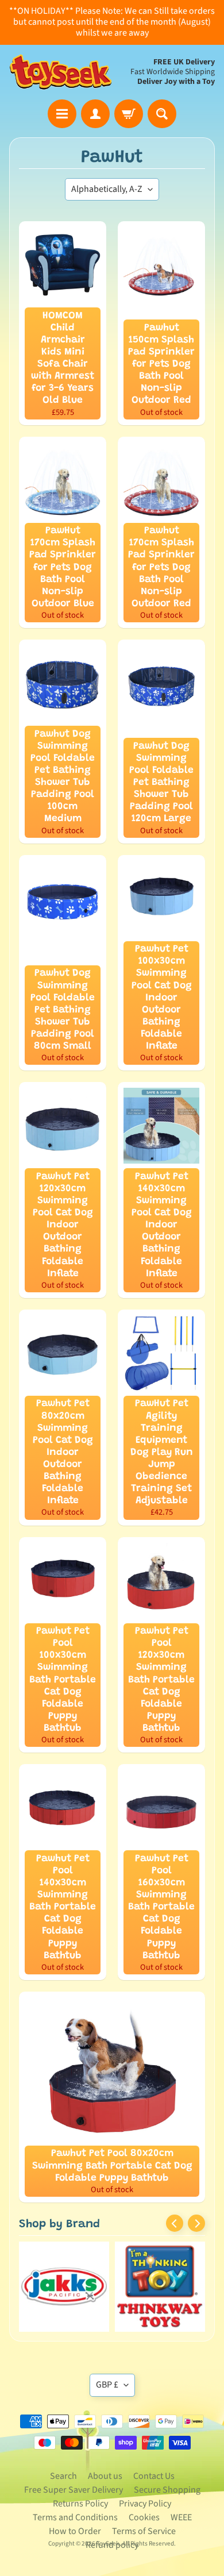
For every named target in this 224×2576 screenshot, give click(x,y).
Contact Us (154, 2476)
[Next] (196, 2223)
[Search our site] (162, 114)
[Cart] (129, 114)
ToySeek (108, 2544)
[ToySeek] (61, 72)
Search (63, 2476)
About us (105, 2476)
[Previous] (175, 2223)
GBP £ (107, 2385)
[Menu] (62, 114)
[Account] (95, 114)
